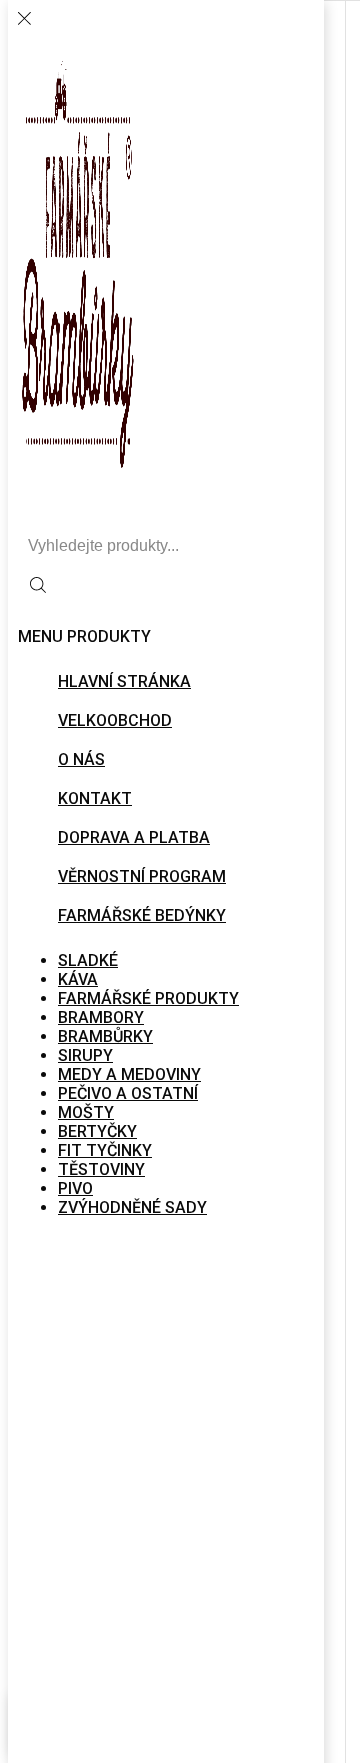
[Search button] (38, 587)
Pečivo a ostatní (128, 1093)
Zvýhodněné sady (132, 1207)
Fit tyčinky (105, 1150)
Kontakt (95, 798)
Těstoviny (101, 1169)
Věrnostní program (142, 876)
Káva (78, 979)
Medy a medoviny (129, 1074)
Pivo (75, 1188)
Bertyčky (97, 1131)
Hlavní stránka (124, 681)
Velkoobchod (115, 720)
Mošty (86, 1112)
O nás (81, 759)
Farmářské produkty (148, 998)
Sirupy (85, 1055)
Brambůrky (105, 1036)
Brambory (101, 1017)
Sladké (88, 960)
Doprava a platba (134, 837)
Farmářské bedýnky (142, 915)
